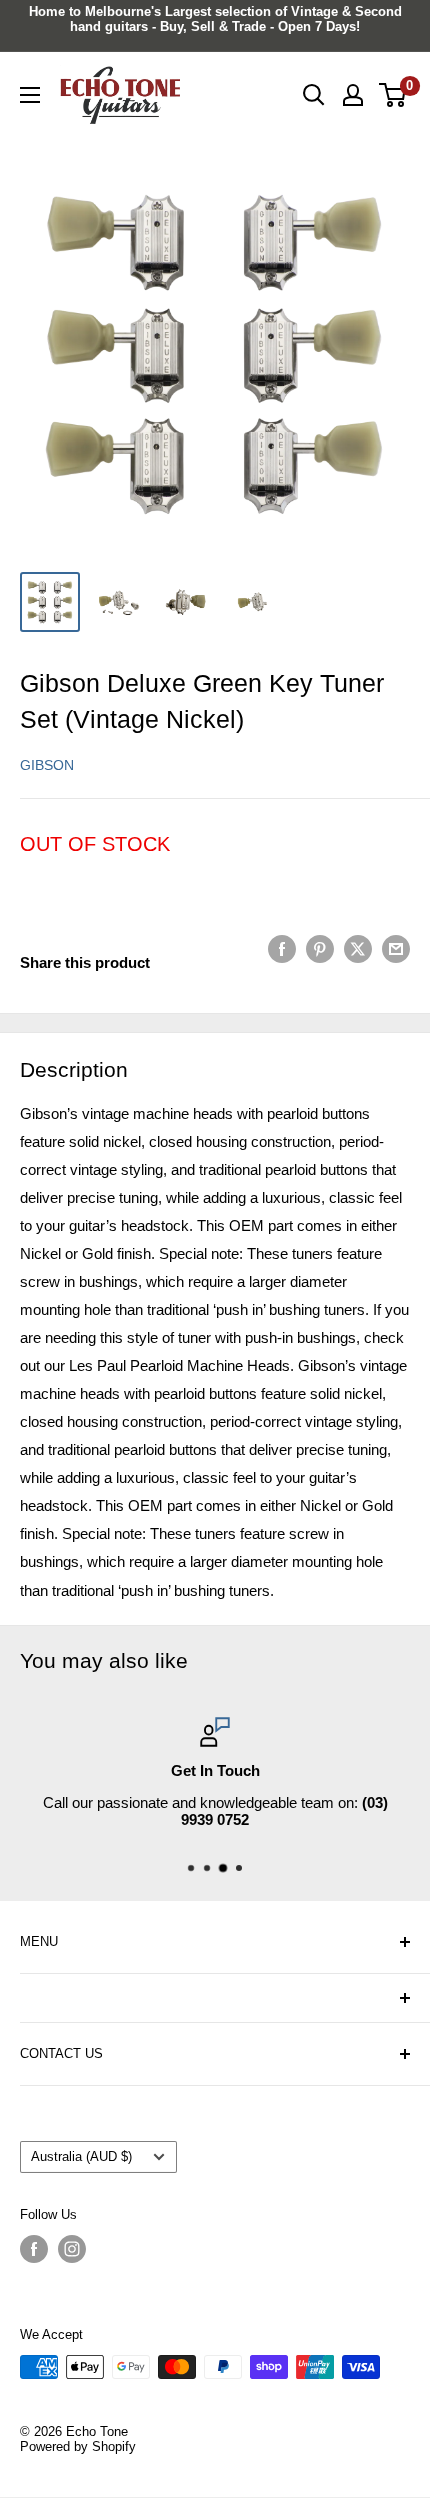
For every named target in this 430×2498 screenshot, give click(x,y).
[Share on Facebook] (282, 948)
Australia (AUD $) (81, 2156)
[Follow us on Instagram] (72, 2249)
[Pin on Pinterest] (320, 948)
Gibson (47, 765)
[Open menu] (30, 95)
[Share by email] (396, 948)
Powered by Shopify (78, 2446)
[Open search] (314, 95)
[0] (393, 95)
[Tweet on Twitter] (358, 948)
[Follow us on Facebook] (34, 2249)
